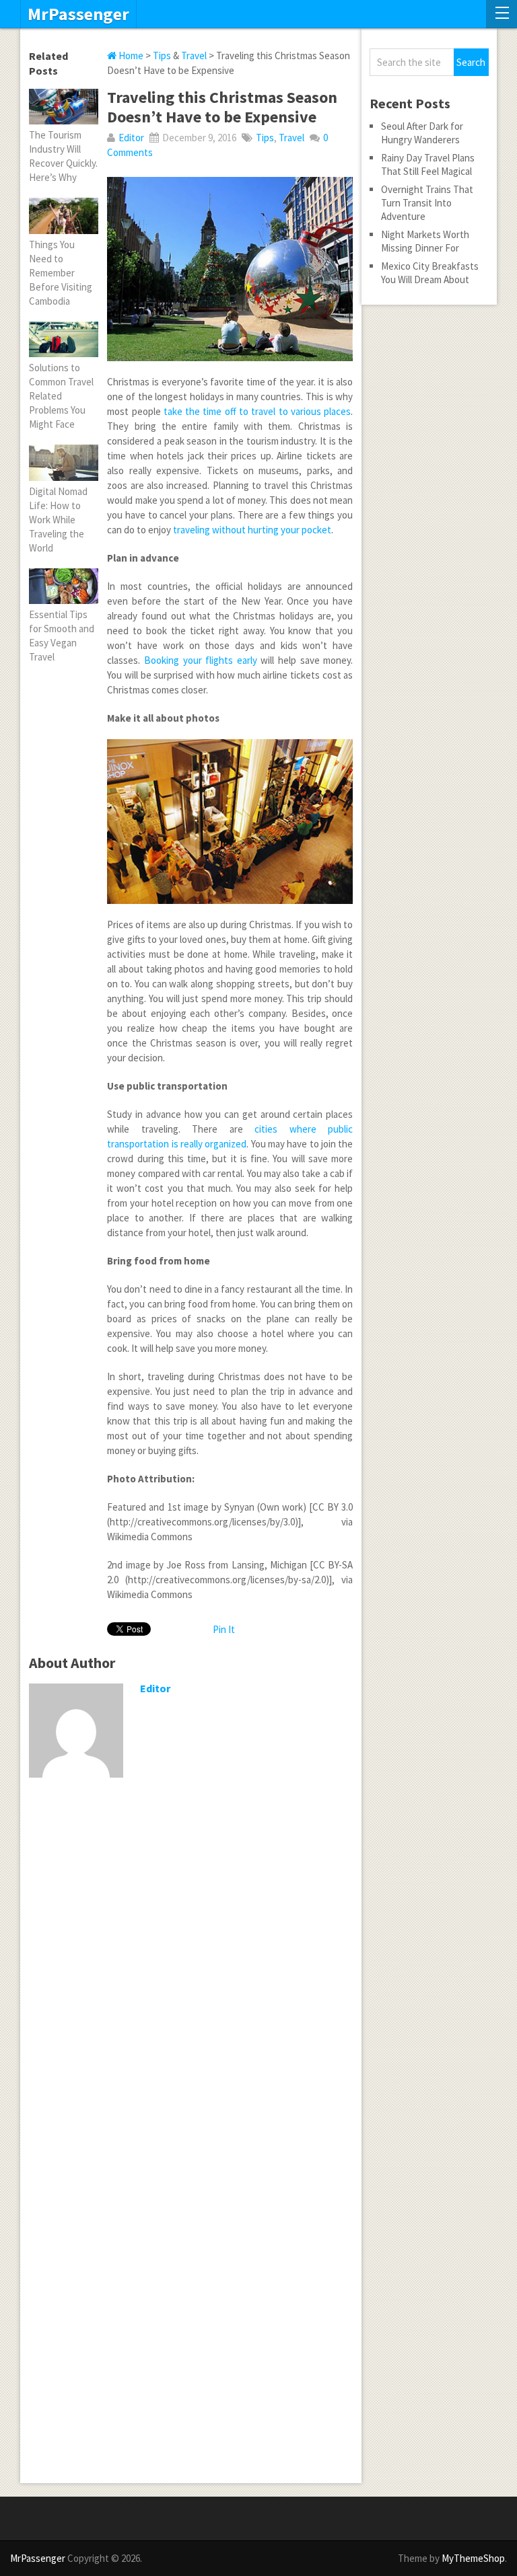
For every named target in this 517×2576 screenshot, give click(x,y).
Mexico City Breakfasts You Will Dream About (430, 273)
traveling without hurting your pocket (252, 530)
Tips (162, 55)
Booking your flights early (201, 660)
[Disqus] (191, 1963)
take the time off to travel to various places (257, 411)
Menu (502, 14)
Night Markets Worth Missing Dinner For (425, 241)
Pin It (224, 1629)
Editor (131, 138)
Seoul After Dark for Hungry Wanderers (422, 133)
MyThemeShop (473, 2558)
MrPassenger (78, 14)
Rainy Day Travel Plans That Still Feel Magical (428, 164)
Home (130, 55)
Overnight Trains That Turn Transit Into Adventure (427, 203)
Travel (194, 55)
